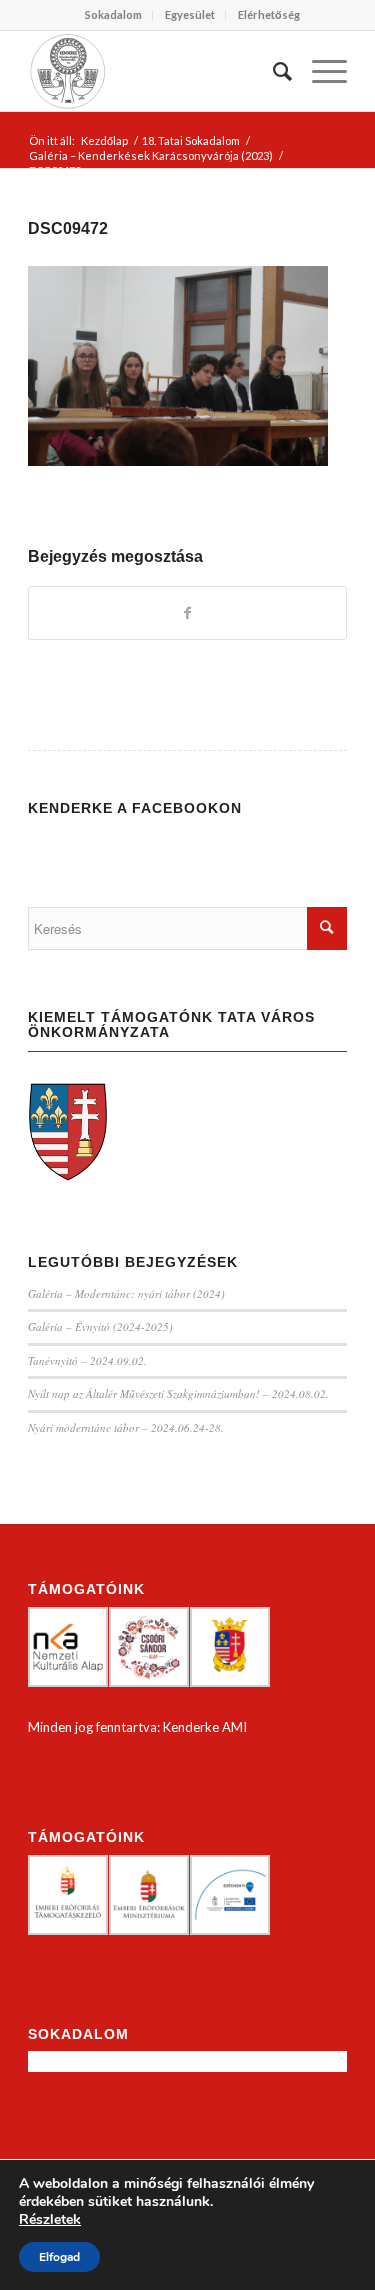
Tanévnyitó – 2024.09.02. (87, 1360)
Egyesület (190, 14)
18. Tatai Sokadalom (191, 140)
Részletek (50, 2220)
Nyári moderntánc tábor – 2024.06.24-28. (126, 1427)
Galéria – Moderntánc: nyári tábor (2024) (126, 1293)
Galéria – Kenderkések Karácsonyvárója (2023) (151, 155)
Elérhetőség (269, 14)
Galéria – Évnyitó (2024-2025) (100, 1326)
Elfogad (59, 2257)
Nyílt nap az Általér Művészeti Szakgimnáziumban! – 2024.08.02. (178, 1393)
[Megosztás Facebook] (187, 613)
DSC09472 (68, 228)
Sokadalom (113, 14)
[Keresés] (272, 71)
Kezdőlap (104, 140)
